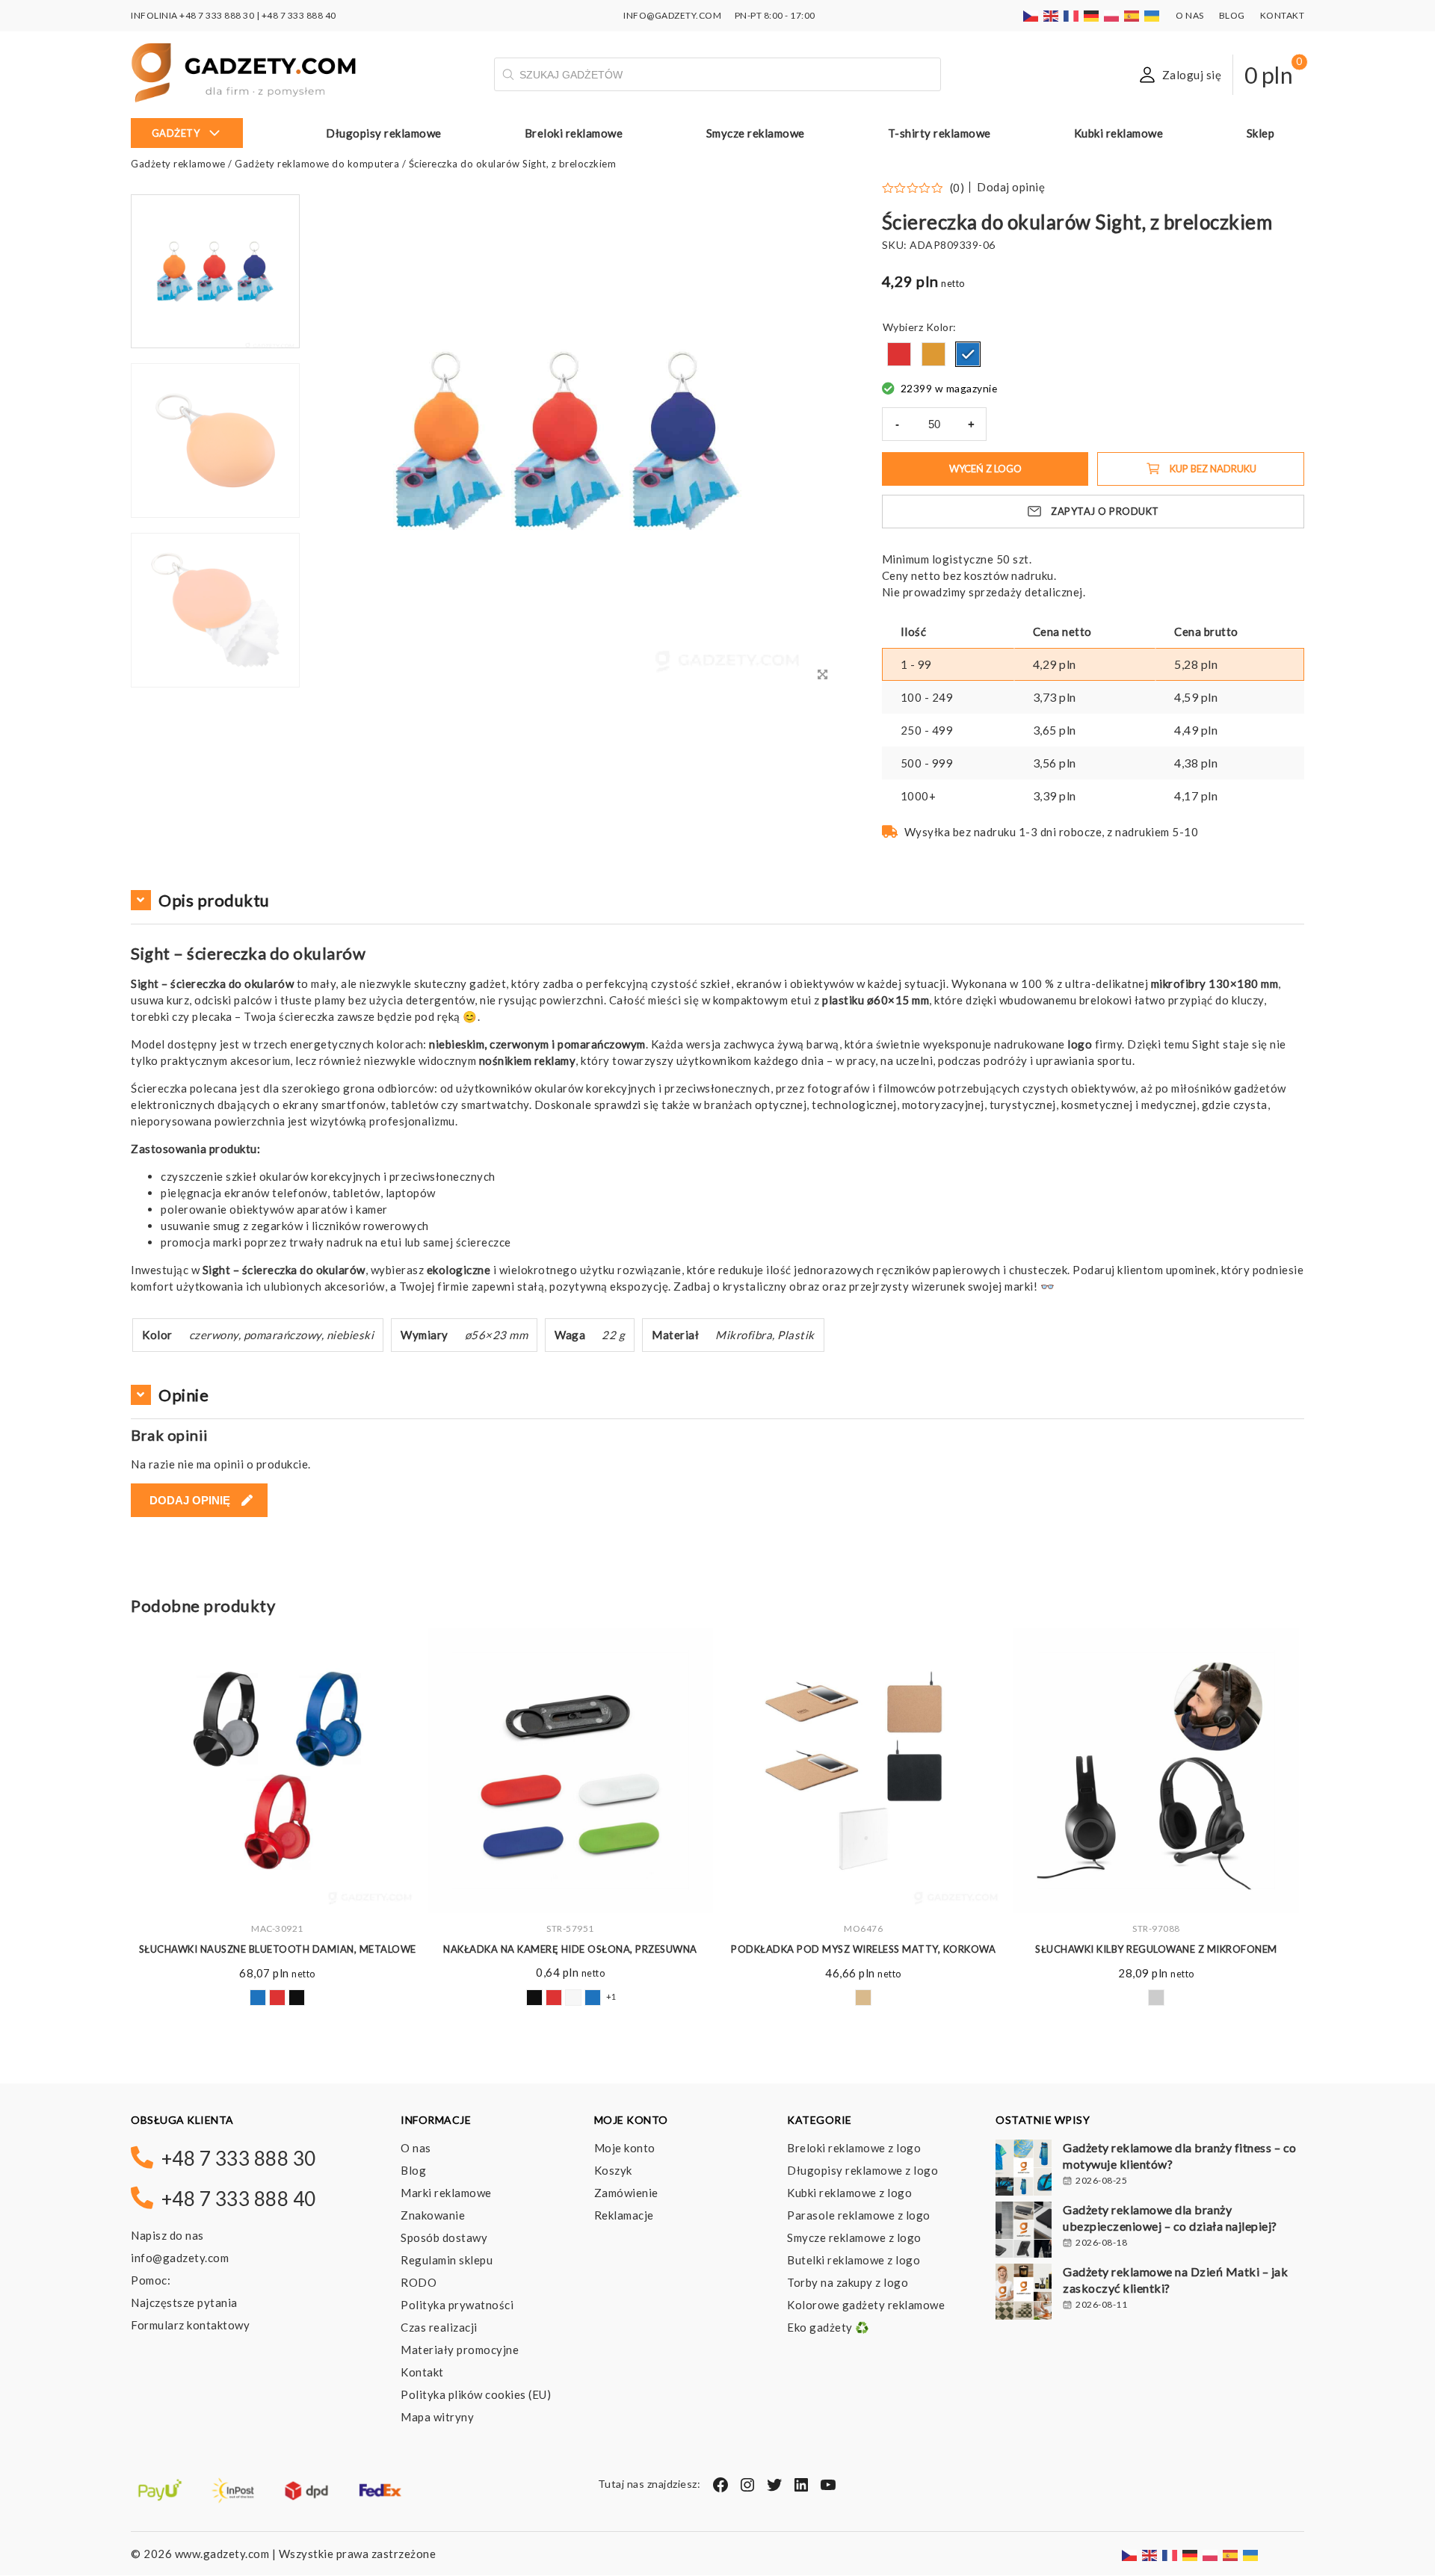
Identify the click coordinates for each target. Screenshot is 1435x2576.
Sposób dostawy (444, 2237)
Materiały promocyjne (460, 2350)
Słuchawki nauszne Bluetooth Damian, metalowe (278, 1949)
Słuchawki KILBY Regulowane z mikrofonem (1156, 1949)
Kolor (940, 327)
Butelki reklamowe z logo (854, 2260)
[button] (215, 686)
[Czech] (1031, 15)
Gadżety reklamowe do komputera (317, 164)
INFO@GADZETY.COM (672, 15)
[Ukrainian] (1152, 15)
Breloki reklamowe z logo (854, 2148)
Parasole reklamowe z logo (859, 2215)
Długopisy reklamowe (384, 133)
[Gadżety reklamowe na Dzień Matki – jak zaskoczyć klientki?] (1024, 2294)
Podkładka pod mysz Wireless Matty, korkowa (863, 1949)
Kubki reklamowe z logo (849, 2193)
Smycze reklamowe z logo (854, 2237)
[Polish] (1112, 15)
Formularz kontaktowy (190, 2325)
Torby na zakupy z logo (848, 2282)
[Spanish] (1132, 15)
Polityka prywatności (457, 2305)
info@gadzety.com (180, 2258)
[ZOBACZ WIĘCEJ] (277, 1770)
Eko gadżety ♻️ (828, 2327)
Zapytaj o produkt (1105, 511)
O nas (1190, 15)
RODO (419, 2282)
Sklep (1261, 133)
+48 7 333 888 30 (217, 15)
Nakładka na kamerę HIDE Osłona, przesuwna (570, 1949)
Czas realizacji (439, 2327)
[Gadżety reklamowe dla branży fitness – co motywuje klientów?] (1024, 2169)
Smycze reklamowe (756, 133)
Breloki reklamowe (574, 133)
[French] (1072, 15)
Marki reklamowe (446, 2193)
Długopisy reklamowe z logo (862, 2170)
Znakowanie (433, 2215)
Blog (1232, 15)
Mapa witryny (437, 2417)
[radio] (899, 354)
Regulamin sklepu (447, 2260)
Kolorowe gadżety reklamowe (866, 2305)
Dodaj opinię (1011, 187)
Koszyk (613, 2170)
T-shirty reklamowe (939, 133)
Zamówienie (626, 2193)
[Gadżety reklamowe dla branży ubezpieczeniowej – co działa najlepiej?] (1024, 2231)
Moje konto (625, 2148)
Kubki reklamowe (1119, 133)
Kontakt (1283, 15)
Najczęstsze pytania (184, 2302)
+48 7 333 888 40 (299, 15)
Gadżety (176, 133)
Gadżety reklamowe (178, 164)
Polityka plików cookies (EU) (476, 2394)
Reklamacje (624, 2215)
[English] (1052, 15)
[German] (1092, 15)
